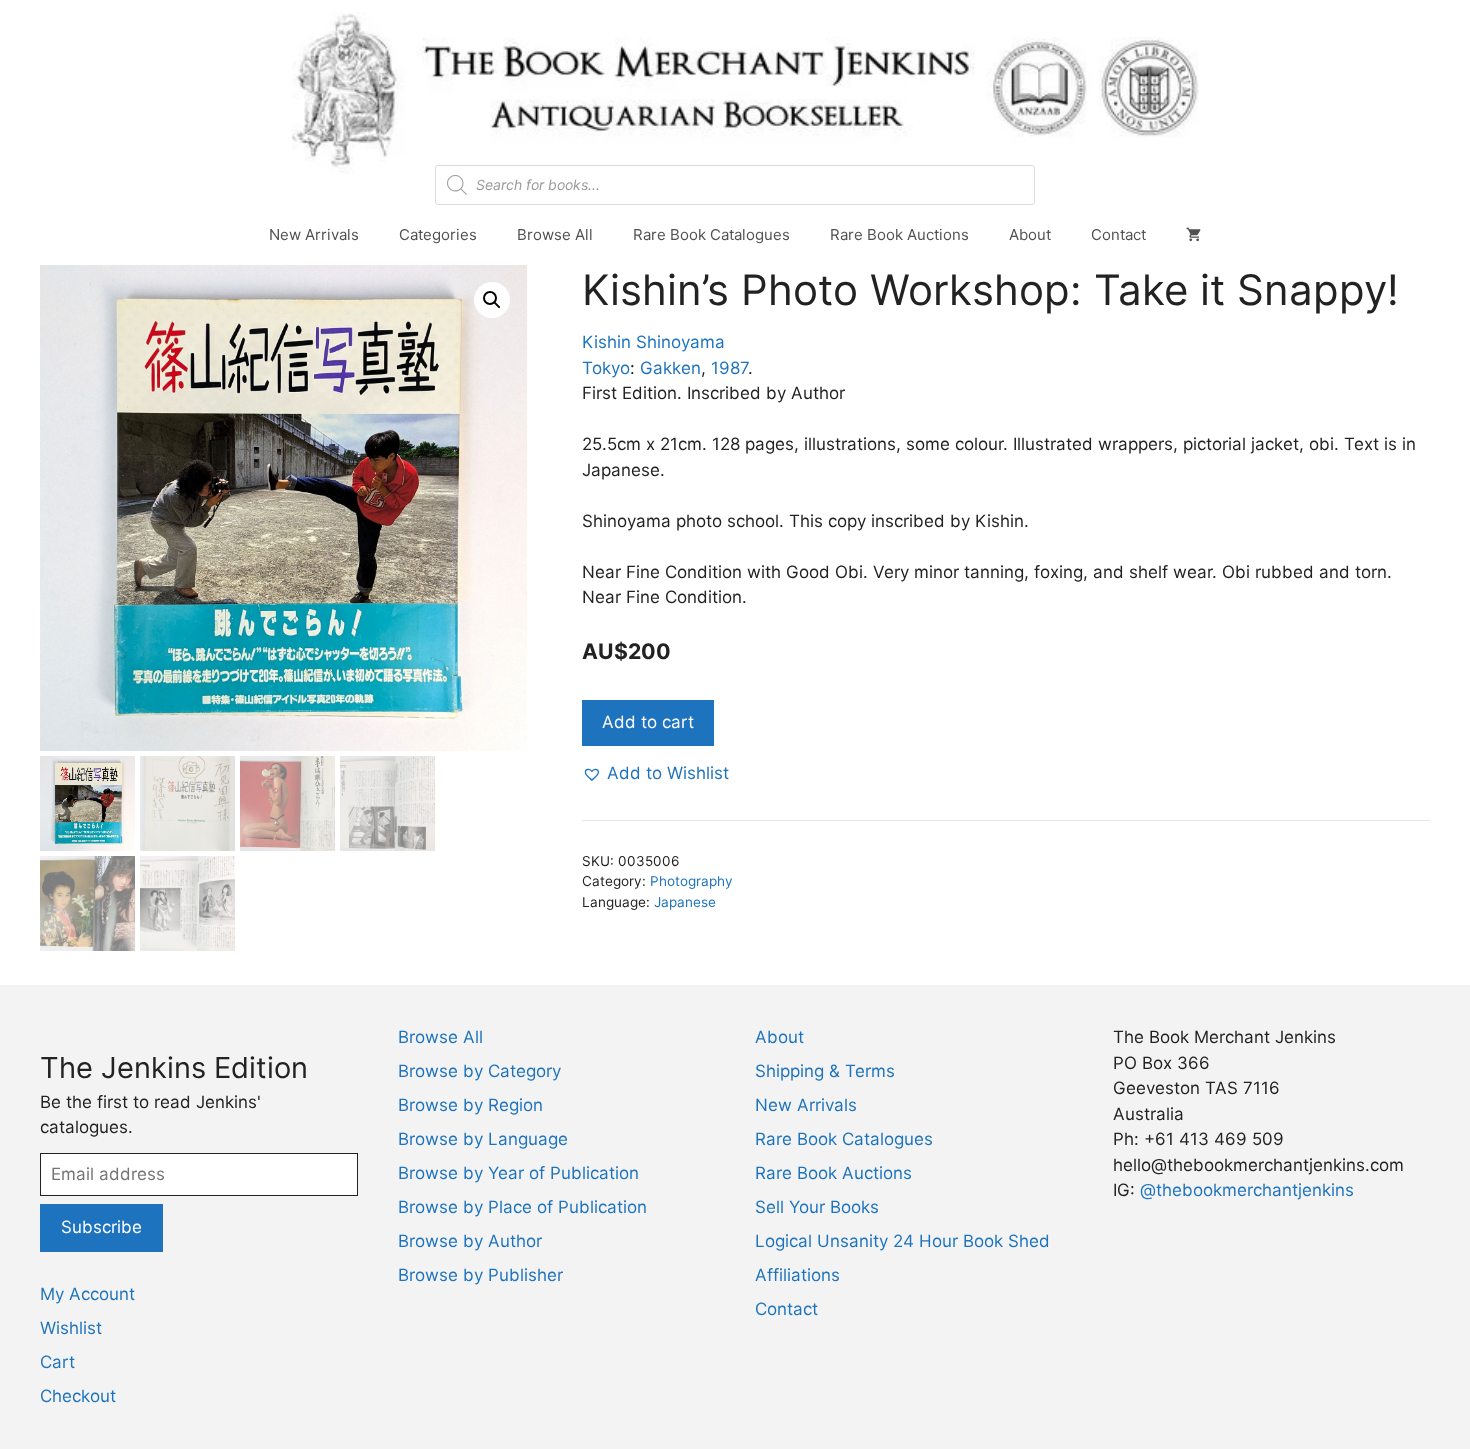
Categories (438, 234)
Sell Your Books (817, 1207)
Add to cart (648, 722)
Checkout (78, 1396)
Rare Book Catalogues (711, 234)
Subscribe (101, 1227)
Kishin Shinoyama (653, 342)
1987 (729, 368)
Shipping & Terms (825, 1071)
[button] (492, 300)
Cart (57, 1362)
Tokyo (606, 368)
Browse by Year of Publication (518, 1173)
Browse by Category (479, 1071)
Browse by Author (470, 1241)
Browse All (555, 234)
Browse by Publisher (480, 1275)
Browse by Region (470, 1105)
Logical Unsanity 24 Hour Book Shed (902, 1241)
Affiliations (797, 1275)
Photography (691, 881)
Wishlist (71, 1328)
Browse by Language (483, 1139)
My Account (87, 1294)
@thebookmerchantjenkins (1247, 1190)
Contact (1118, 234)
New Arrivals (314, 234)
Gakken (670, 368)
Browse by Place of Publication (522, 1207)
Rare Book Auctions (899, 234)
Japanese (685, 902)
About (1030, 234)
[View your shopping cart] (1193, 235)
